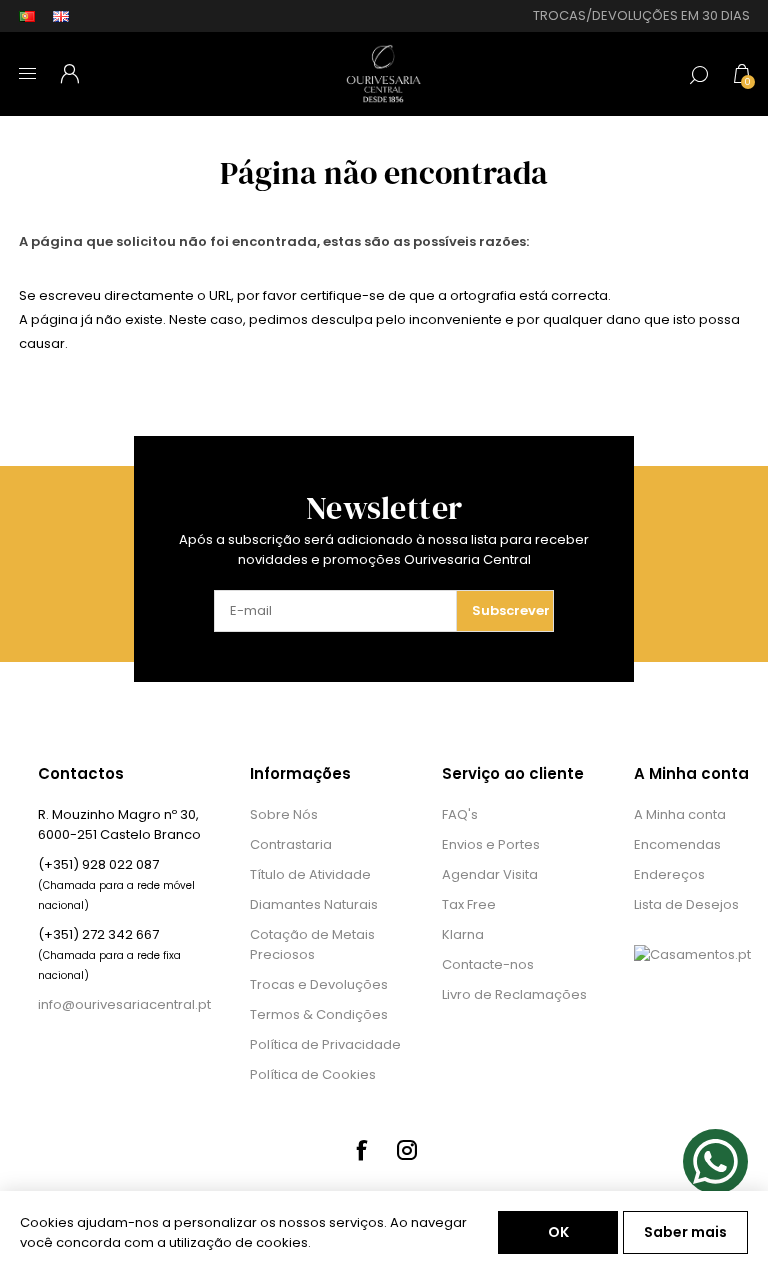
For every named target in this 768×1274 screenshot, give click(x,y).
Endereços (669, 874)
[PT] (27, 16)
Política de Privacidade (325, 1044)
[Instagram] (407, 1150)
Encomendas (677, 844)
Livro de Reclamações (514, 994)
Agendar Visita (490, 874)
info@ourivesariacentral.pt (124, 1004)
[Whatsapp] (715, 1161)
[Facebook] (361, 1150)
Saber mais (685, 1232)
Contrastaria (291, 844)
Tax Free (469, 904)
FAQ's (460, 814)
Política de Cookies (313, 1074)
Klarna (463, 934)
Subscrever (511, 610)
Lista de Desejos (686, 904)
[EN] (61, 16)
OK (558, 1232)
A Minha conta (680, 814)
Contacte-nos (488, 964)
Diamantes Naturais (314, 904)
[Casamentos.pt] (692, 954)
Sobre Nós (284, 814)
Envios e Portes (491, 844)
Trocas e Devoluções (319, 984)
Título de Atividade (310, 874)
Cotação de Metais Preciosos (312, 944)
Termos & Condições (319, 1014)
